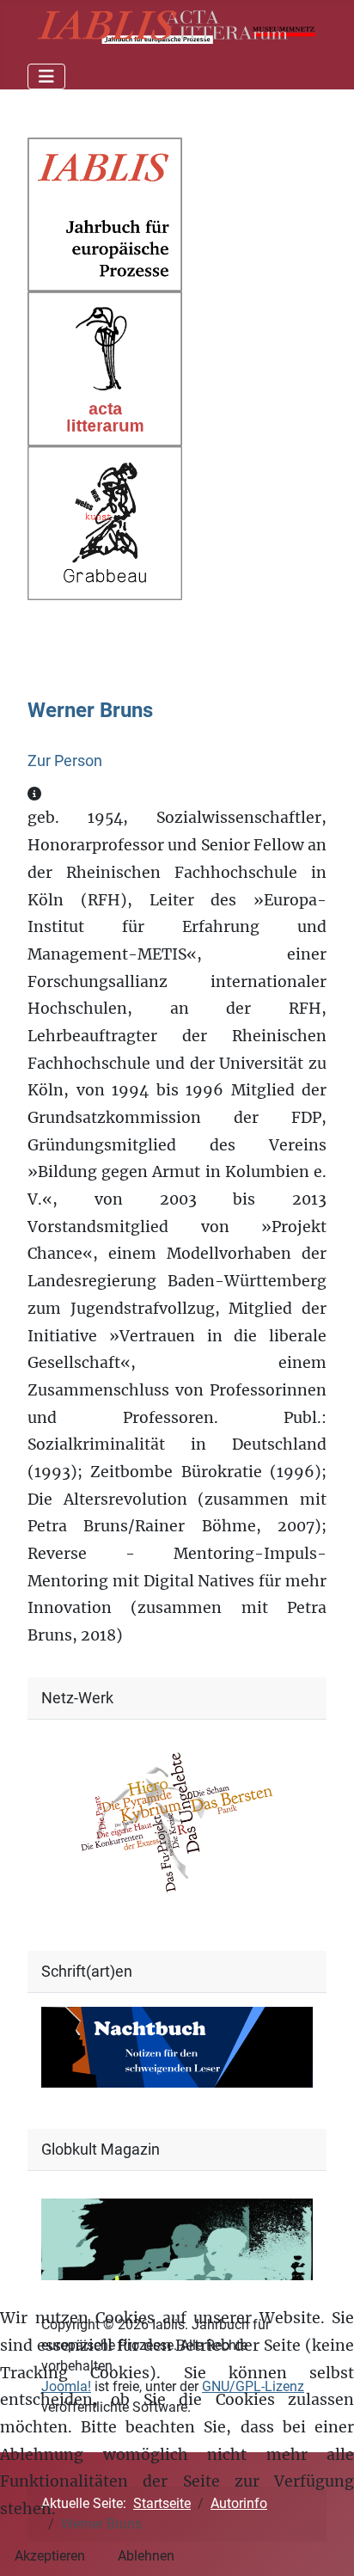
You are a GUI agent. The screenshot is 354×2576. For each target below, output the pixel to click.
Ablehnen (146, 2556)
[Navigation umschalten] (46, 77)
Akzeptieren (50, 2556)
